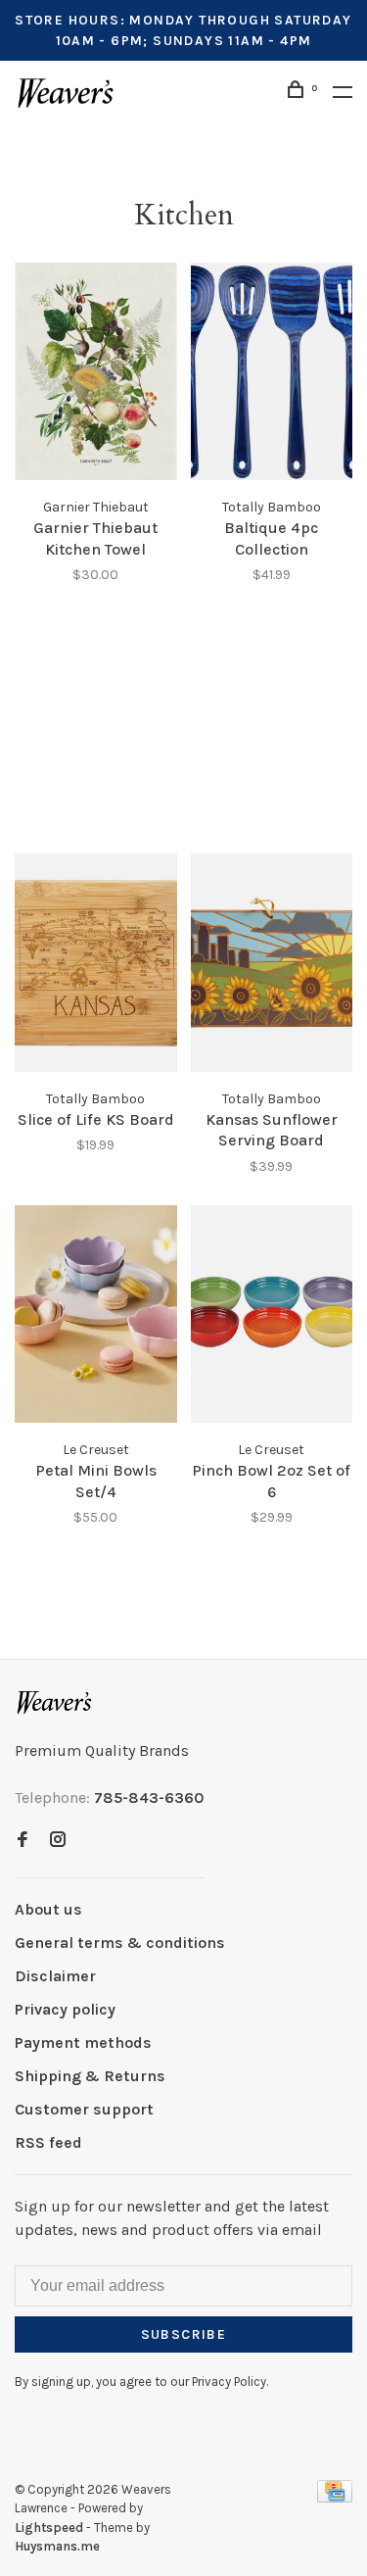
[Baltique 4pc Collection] (272, 375)
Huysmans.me (57, 2546)
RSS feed (48, 2142)
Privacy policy (65, 2009)
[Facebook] (23, 1841)
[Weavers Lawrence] (55, 1702)
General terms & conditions (120, 1943)
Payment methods (83, 2042)
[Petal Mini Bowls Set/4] (96, 1317)
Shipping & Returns (90, 2076)
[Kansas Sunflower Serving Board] (272, 966)
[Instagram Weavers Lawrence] (58, 1841)
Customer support (84, 2109)
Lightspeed (49, 2527)
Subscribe (184, 2334)
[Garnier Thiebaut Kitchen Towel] (96, 375)
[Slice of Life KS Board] (96, 966)
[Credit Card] (335, 2497)
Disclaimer (55, 1976)
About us (48, 1909)
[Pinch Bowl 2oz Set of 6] (272, 1317)
